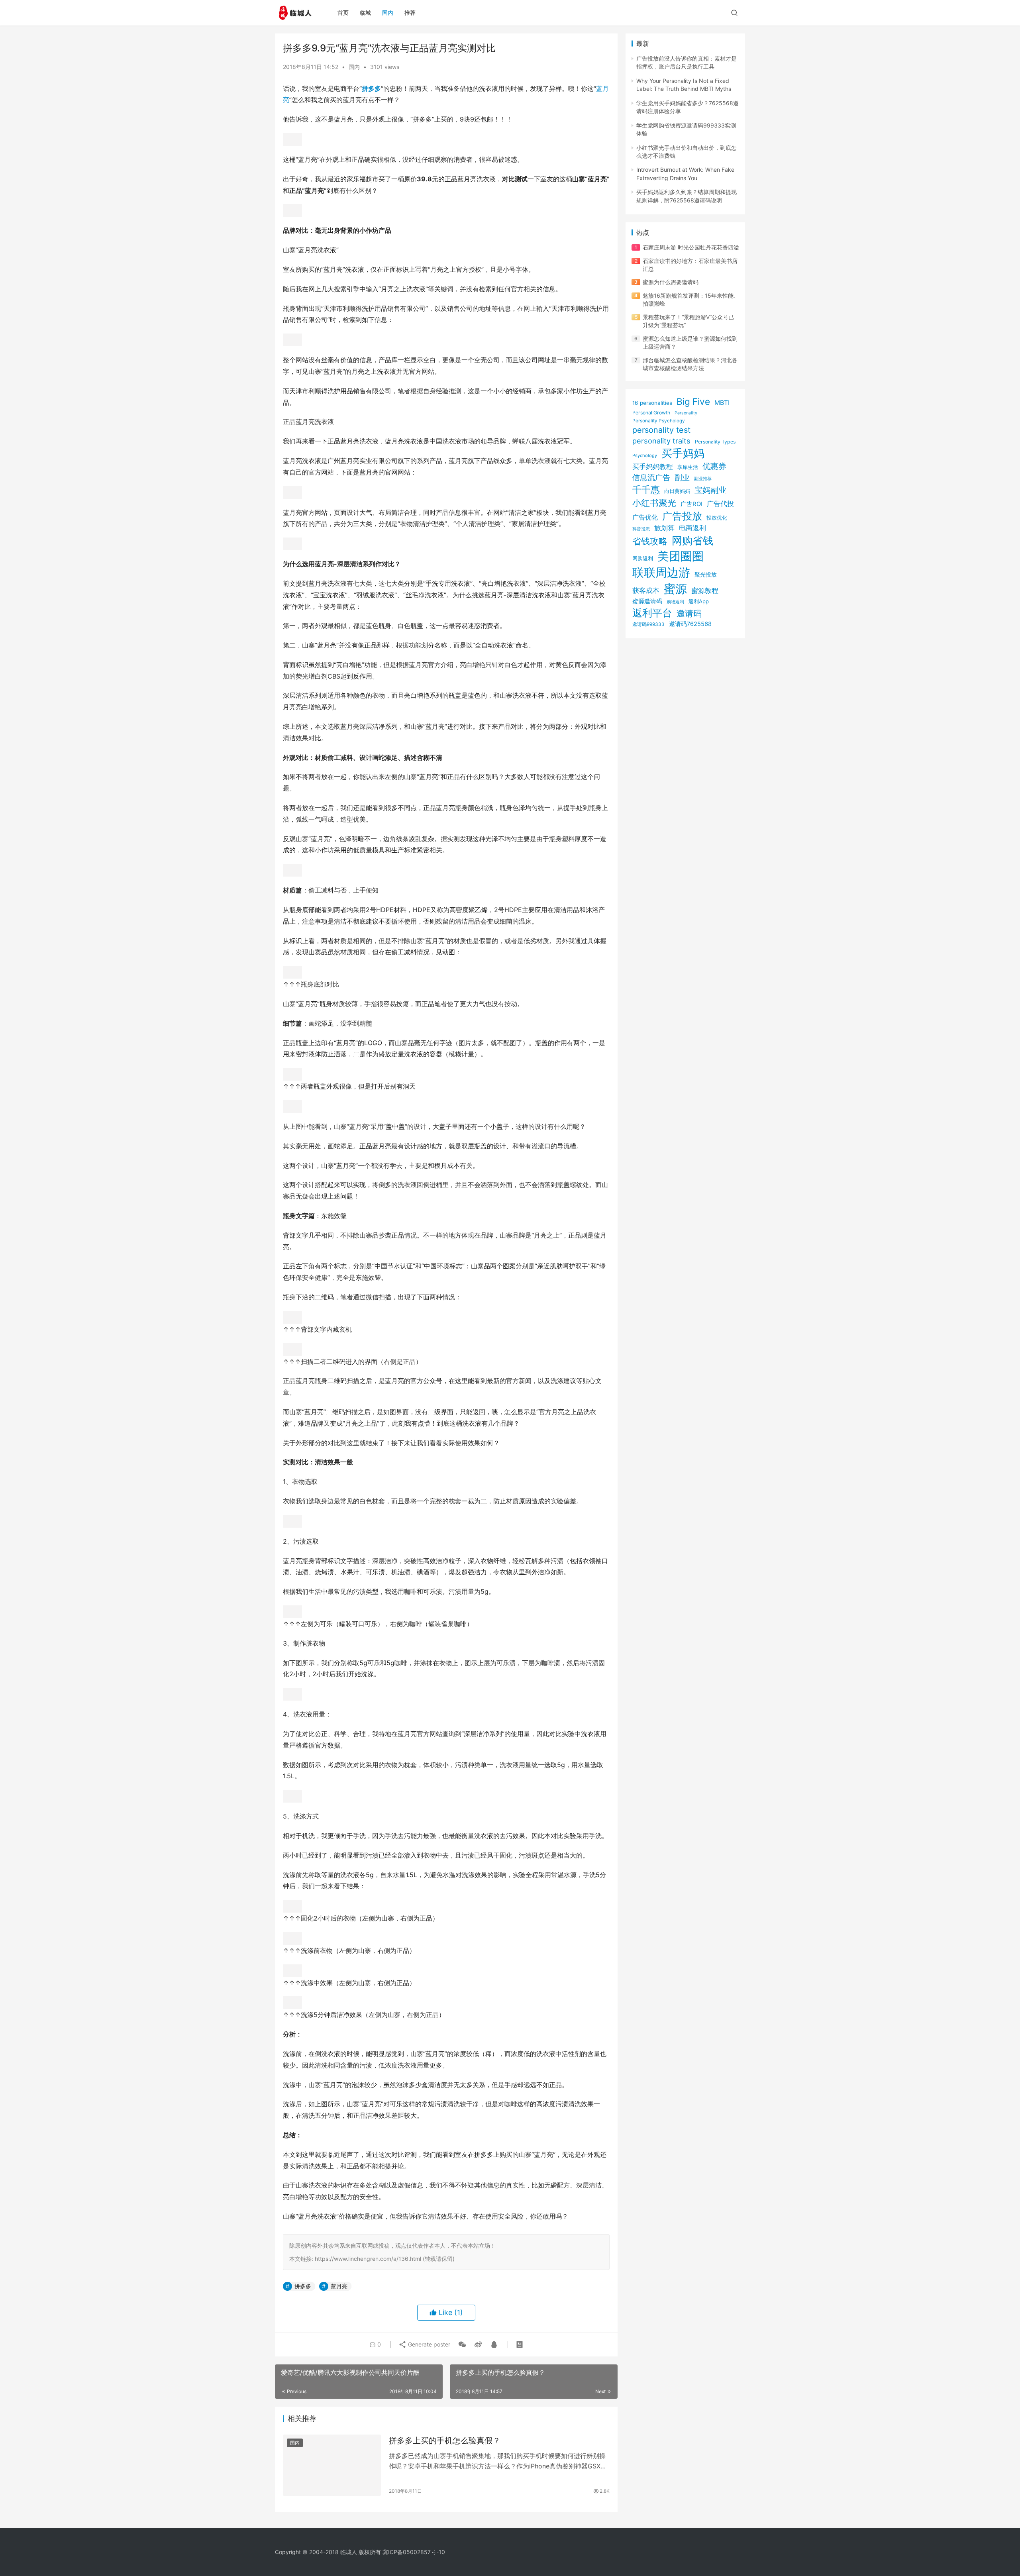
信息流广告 (651, 478)
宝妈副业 (710, 490)
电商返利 (692, 528)
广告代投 (720, 503)
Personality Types (715, 442)
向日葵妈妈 (677, 491)
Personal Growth (651, 413)
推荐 (410, 13)
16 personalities (652, 403)
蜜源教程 (705, 591)
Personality (686, 413)
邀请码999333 (648, 624)
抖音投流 (641, 529)
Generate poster (428, 2344)
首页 (343, 13)
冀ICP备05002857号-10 (414, 2552)
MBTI (722, 403)
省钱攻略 (650, 541)
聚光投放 (706, 574)
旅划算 (664, 528)
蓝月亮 (339, 2286)
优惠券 (714, 466)
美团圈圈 (681, 556)
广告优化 (645, 517)
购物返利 (675, 602)
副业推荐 (703, 479)
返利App (699, 601)
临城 (365, 13)
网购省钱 (692, 541)
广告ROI (691, 504)
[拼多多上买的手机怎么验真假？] (332, 2465)
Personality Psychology (659, 421)
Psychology (645, 455)
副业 (682, 477)
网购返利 (643, 558)
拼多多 (371, 88)
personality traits (661, 441)
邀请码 (689, 613)
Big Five (693, 401)
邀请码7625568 (690, 624)
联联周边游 (661, 572)
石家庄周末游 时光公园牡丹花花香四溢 (691, 247)
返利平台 (652, 613)
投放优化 (717, 518)
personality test (661, 430)
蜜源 (675, 589)
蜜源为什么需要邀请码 (671, 282)
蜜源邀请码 (647, 601)
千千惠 (646, 489)
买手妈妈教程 (653, 467)
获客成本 (646, 591)
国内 (388, 13)
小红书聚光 (654, 503)
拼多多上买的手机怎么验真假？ (445, 2441)
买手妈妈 (683, 453)
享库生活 (688, 467)
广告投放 (682, 516)
